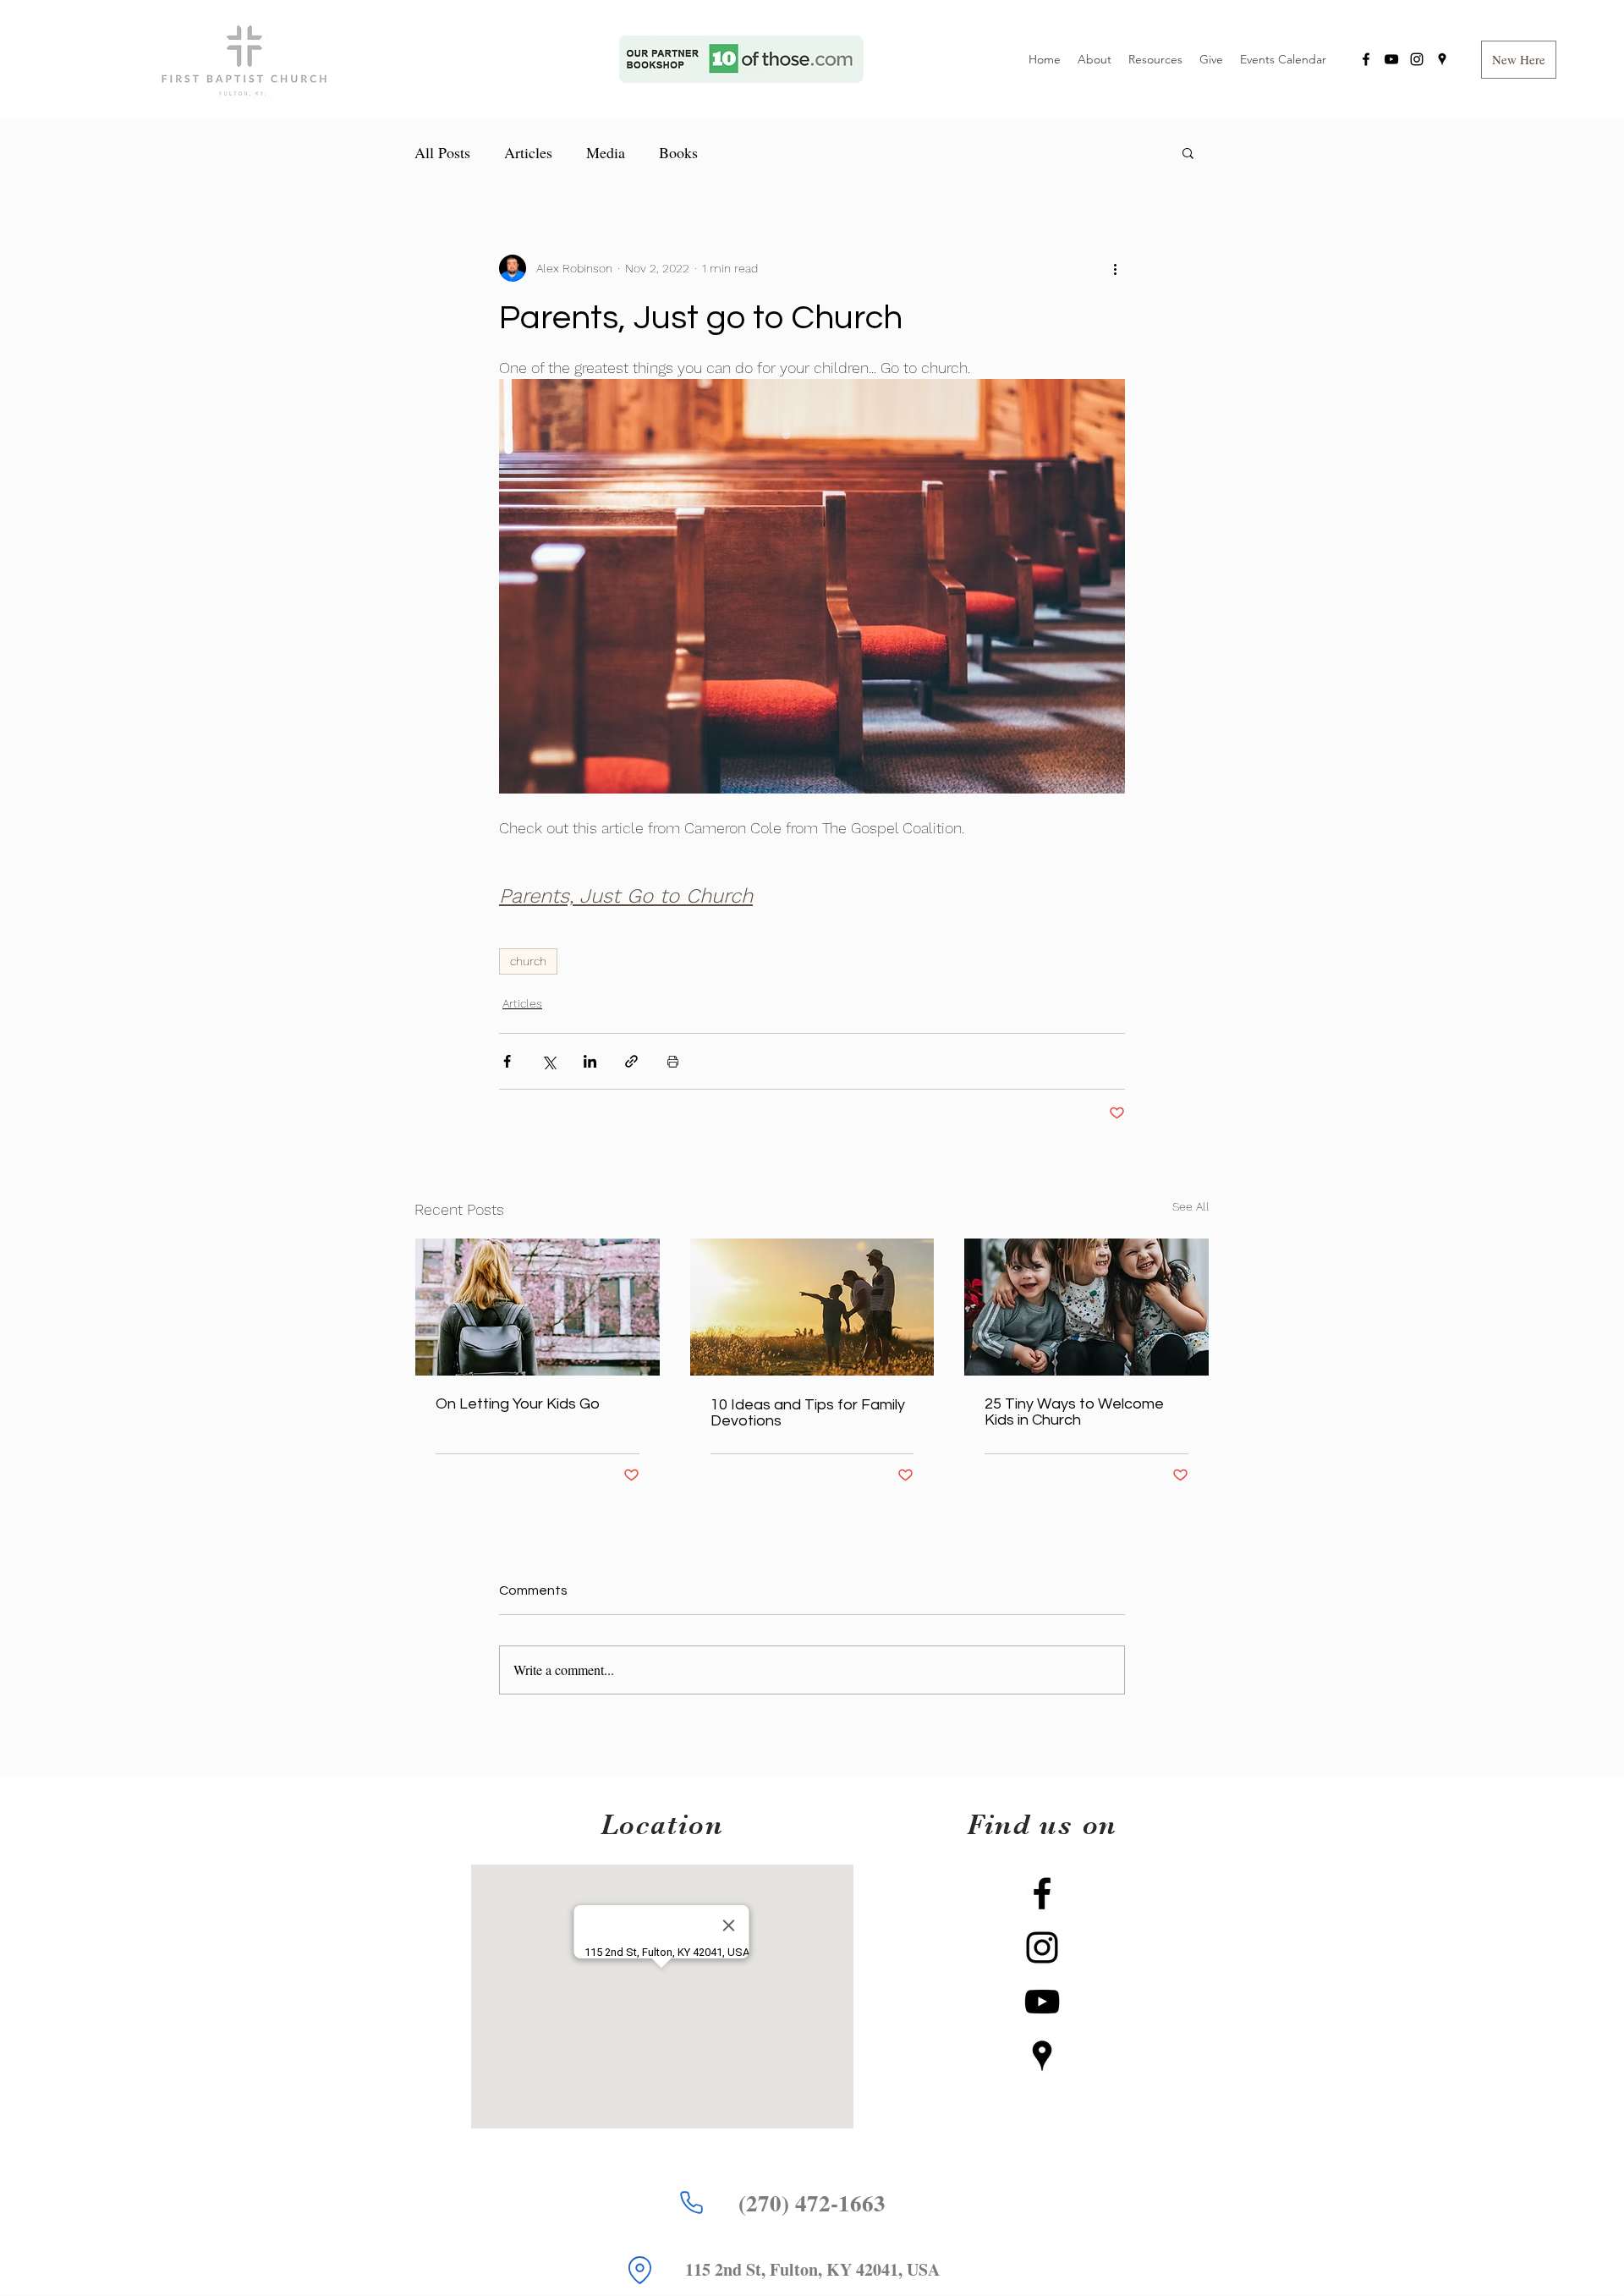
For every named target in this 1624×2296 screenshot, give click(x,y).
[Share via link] (631, 1061)
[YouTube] (1391, 59)
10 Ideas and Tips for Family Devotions (808, 1413)
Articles (528, 152)
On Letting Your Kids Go (518, 1404)
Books (678, 152)
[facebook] (1366, 59)
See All (1191, 1206)
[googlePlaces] (1442, 59)
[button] (1519, 60)
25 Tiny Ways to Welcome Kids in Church (1074, 1412)
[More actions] (1115, 268)
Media (606, 152)
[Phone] (691, 2203)
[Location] (639, 2271)
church (528, 961)
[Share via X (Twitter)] (549, 1061)
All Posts (442, 152)
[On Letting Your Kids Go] (538, 1307)
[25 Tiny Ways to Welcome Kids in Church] (1086, 1307)
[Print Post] (673, 1061)
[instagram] (1417, 59)
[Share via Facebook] (507, 1061)
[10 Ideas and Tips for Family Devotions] (812, 1307)
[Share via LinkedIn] (590, 1061)
